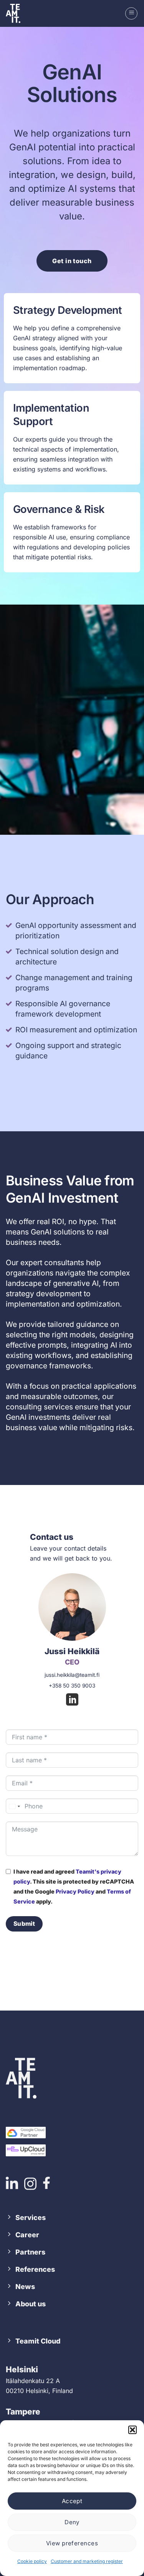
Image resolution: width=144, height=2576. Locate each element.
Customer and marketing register (87, 2561)
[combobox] (14, 1806)
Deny (72, 2522)
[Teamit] (17, 13)
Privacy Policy (75, 1891)
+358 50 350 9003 (72, 1686)
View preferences (72, 2543)
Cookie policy (32, 2561)
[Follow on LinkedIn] (72, 1701)
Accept (72, 2501)
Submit (24, 1924)
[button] (132, 2430)
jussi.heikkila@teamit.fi (72, 1675)
